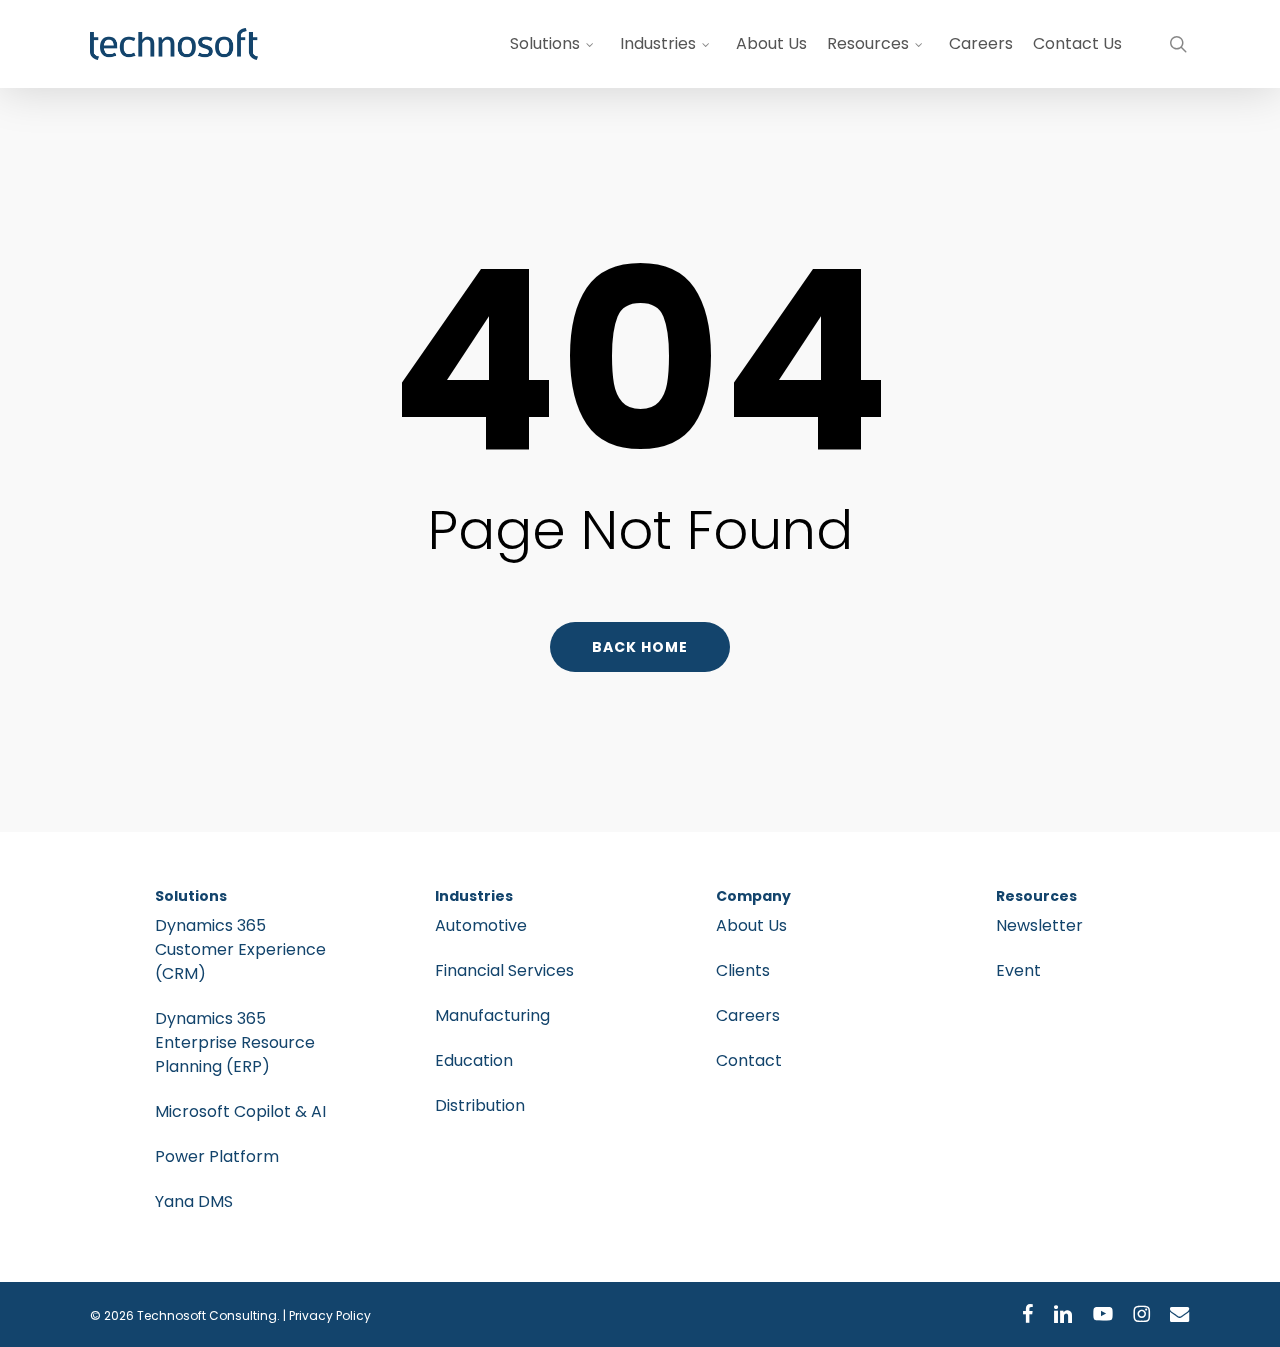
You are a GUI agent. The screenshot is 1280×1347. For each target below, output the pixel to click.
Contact (749, 1060)
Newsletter (1039, 925)
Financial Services (504, 970)
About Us (751, 925)
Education (474, 1060)
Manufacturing (492, 1015)
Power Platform (217, 1156)
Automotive (481, 925)
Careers (748, 1015)
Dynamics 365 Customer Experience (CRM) (240, 949)
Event (1018, 970)
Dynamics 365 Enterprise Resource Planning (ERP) (235, 1042)
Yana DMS (194, 1201)
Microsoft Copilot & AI (240, 1111)
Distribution (480, 1105)
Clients (743, 970)
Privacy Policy (330, 1315)
